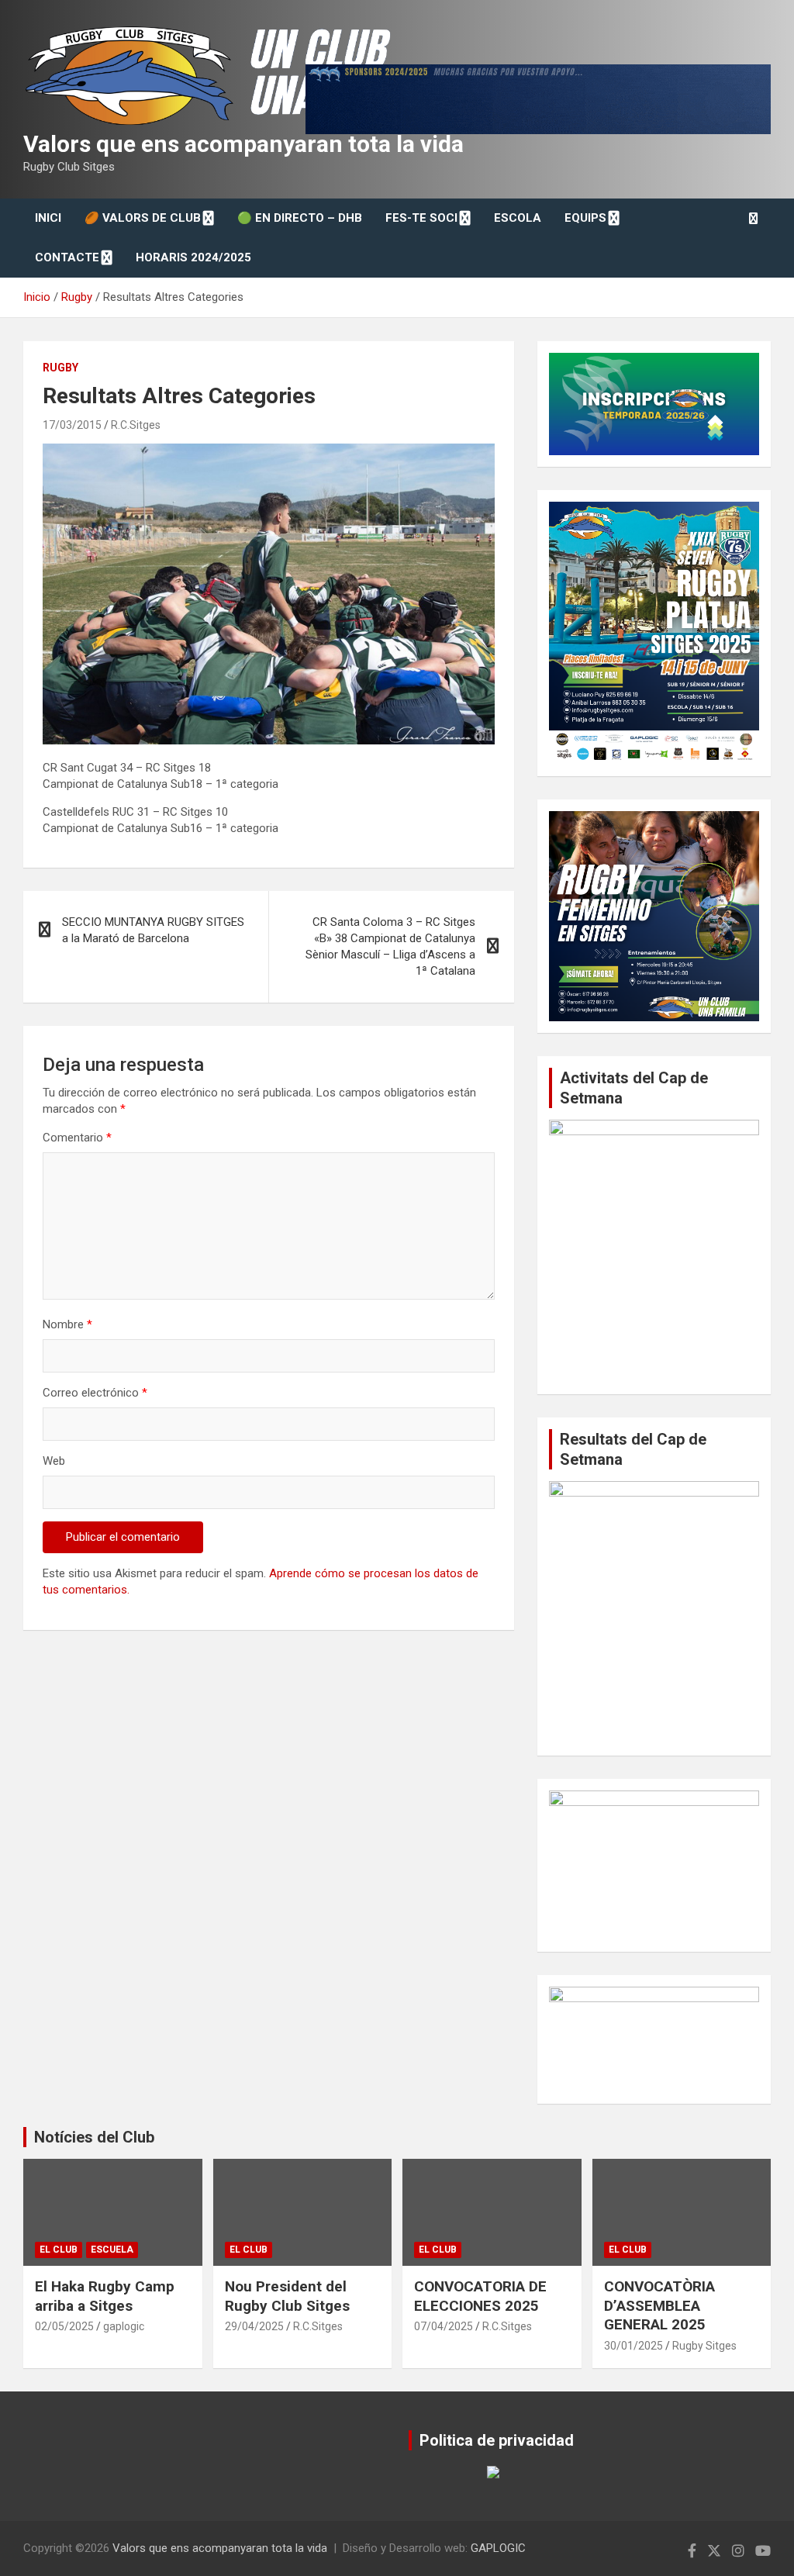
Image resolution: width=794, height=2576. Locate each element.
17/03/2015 (72, 425)
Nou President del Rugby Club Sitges (287, 2296)
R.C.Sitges (136, 425)
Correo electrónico (95, 1393)
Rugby (60, 368)
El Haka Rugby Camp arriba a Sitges (105, 2296)
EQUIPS (585, 218)
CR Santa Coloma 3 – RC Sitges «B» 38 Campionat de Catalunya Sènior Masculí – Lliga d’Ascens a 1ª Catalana (390, 946)
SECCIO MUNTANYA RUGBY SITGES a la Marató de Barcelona (153, 930)
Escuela (112, 2250)
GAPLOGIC (498, 2548)
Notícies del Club (94, 2137)
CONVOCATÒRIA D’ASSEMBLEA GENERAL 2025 (659, 2305)
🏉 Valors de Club (143, 218)
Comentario (77, 1138)
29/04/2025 (254, 2326)
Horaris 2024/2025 (193, 257)
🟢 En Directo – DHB (300, 218)
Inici (48, 218)
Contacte (67, 257)
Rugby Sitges (704, 2346)
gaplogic (124, 2326)
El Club (59, 2250)
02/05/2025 (64, 2326)
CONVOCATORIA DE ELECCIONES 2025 (480, 2296)
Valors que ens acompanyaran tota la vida (243, 144)
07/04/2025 (444, 2326)
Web (54, 1461)
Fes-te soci (421, 218)
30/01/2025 (633, 2346)
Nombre (67, 1324)
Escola (518, 218)
